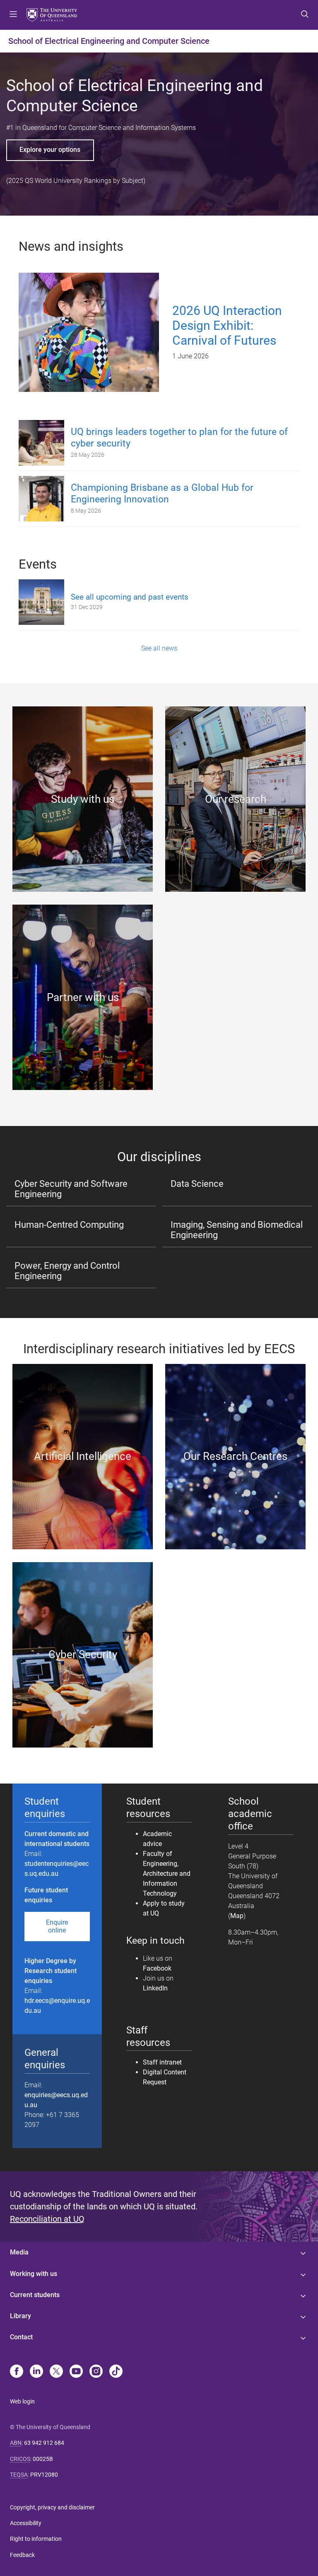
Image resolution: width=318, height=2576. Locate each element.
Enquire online (57, 1926)
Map (237, 1916)
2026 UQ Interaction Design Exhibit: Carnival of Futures (227, 325)
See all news (159, 648)
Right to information (36, 2539)
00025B (43, 2459)
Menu (13, 15)
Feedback (22, 2555)
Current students (35, 2295)
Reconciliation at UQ (47, 2219)
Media (19, 2252)
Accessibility (26, 2523)
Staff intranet (162, 2062)
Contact (21, 2337)
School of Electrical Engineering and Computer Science (109, 41)
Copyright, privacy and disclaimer (52, 2507)
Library (20, 2316)
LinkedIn (155, 1988)
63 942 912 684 (44, 2443)
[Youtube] (76, 2372)
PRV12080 (44, 2475)
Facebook (157, 1968)
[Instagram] (96, 2372)
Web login (22, 2401)
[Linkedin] (36, 2372)
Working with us (34, 2274)
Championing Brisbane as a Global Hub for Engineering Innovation (162, 494)
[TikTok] (116, 2372)
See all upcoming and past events (130, 597)
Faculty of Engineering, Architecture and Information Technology (167, 1874)
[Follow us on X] (56, 2372)
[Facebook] (17, 2372)
